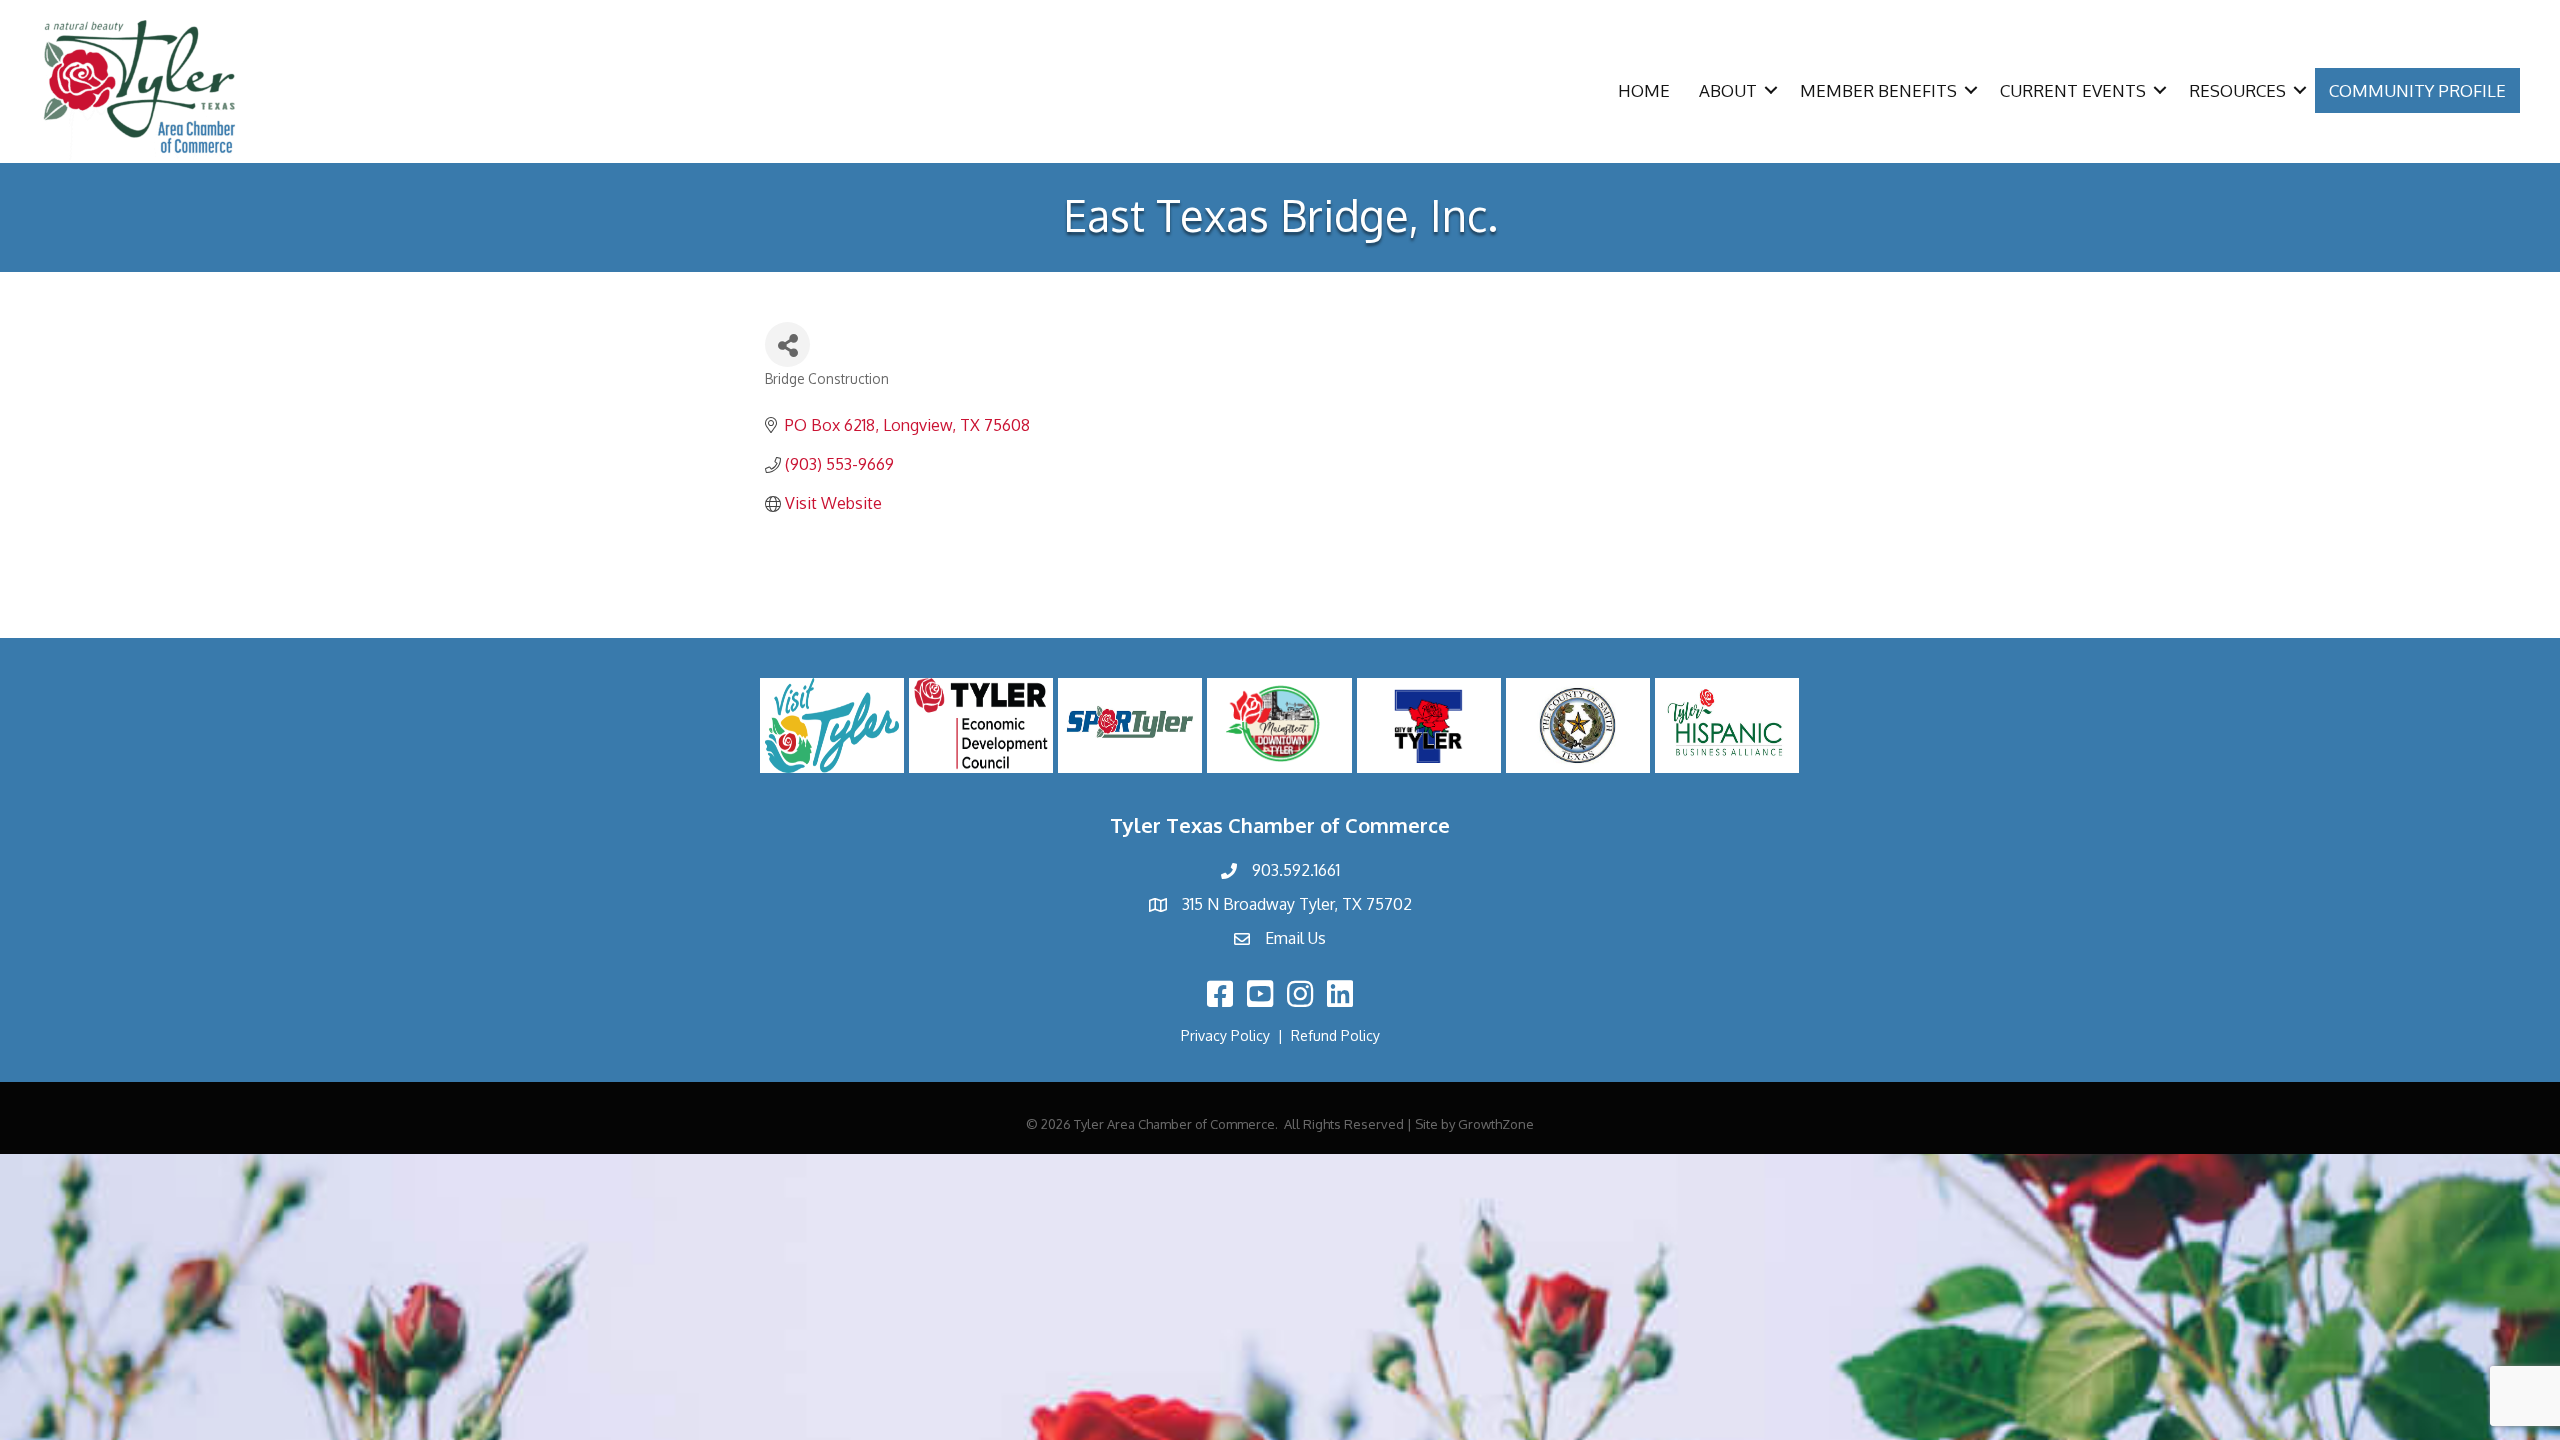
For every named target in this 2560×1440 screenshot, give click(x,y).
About (1728, 90)
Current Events (2073, 90)
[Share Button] (787, 344)
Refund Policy (1335, 1035)
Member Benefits (1878, 90)
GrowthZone (1496, 1124)
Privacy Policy (1225, 1035)
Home (1644, 90)
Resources (2237, 90)
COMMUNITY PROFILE (2417, 90)
